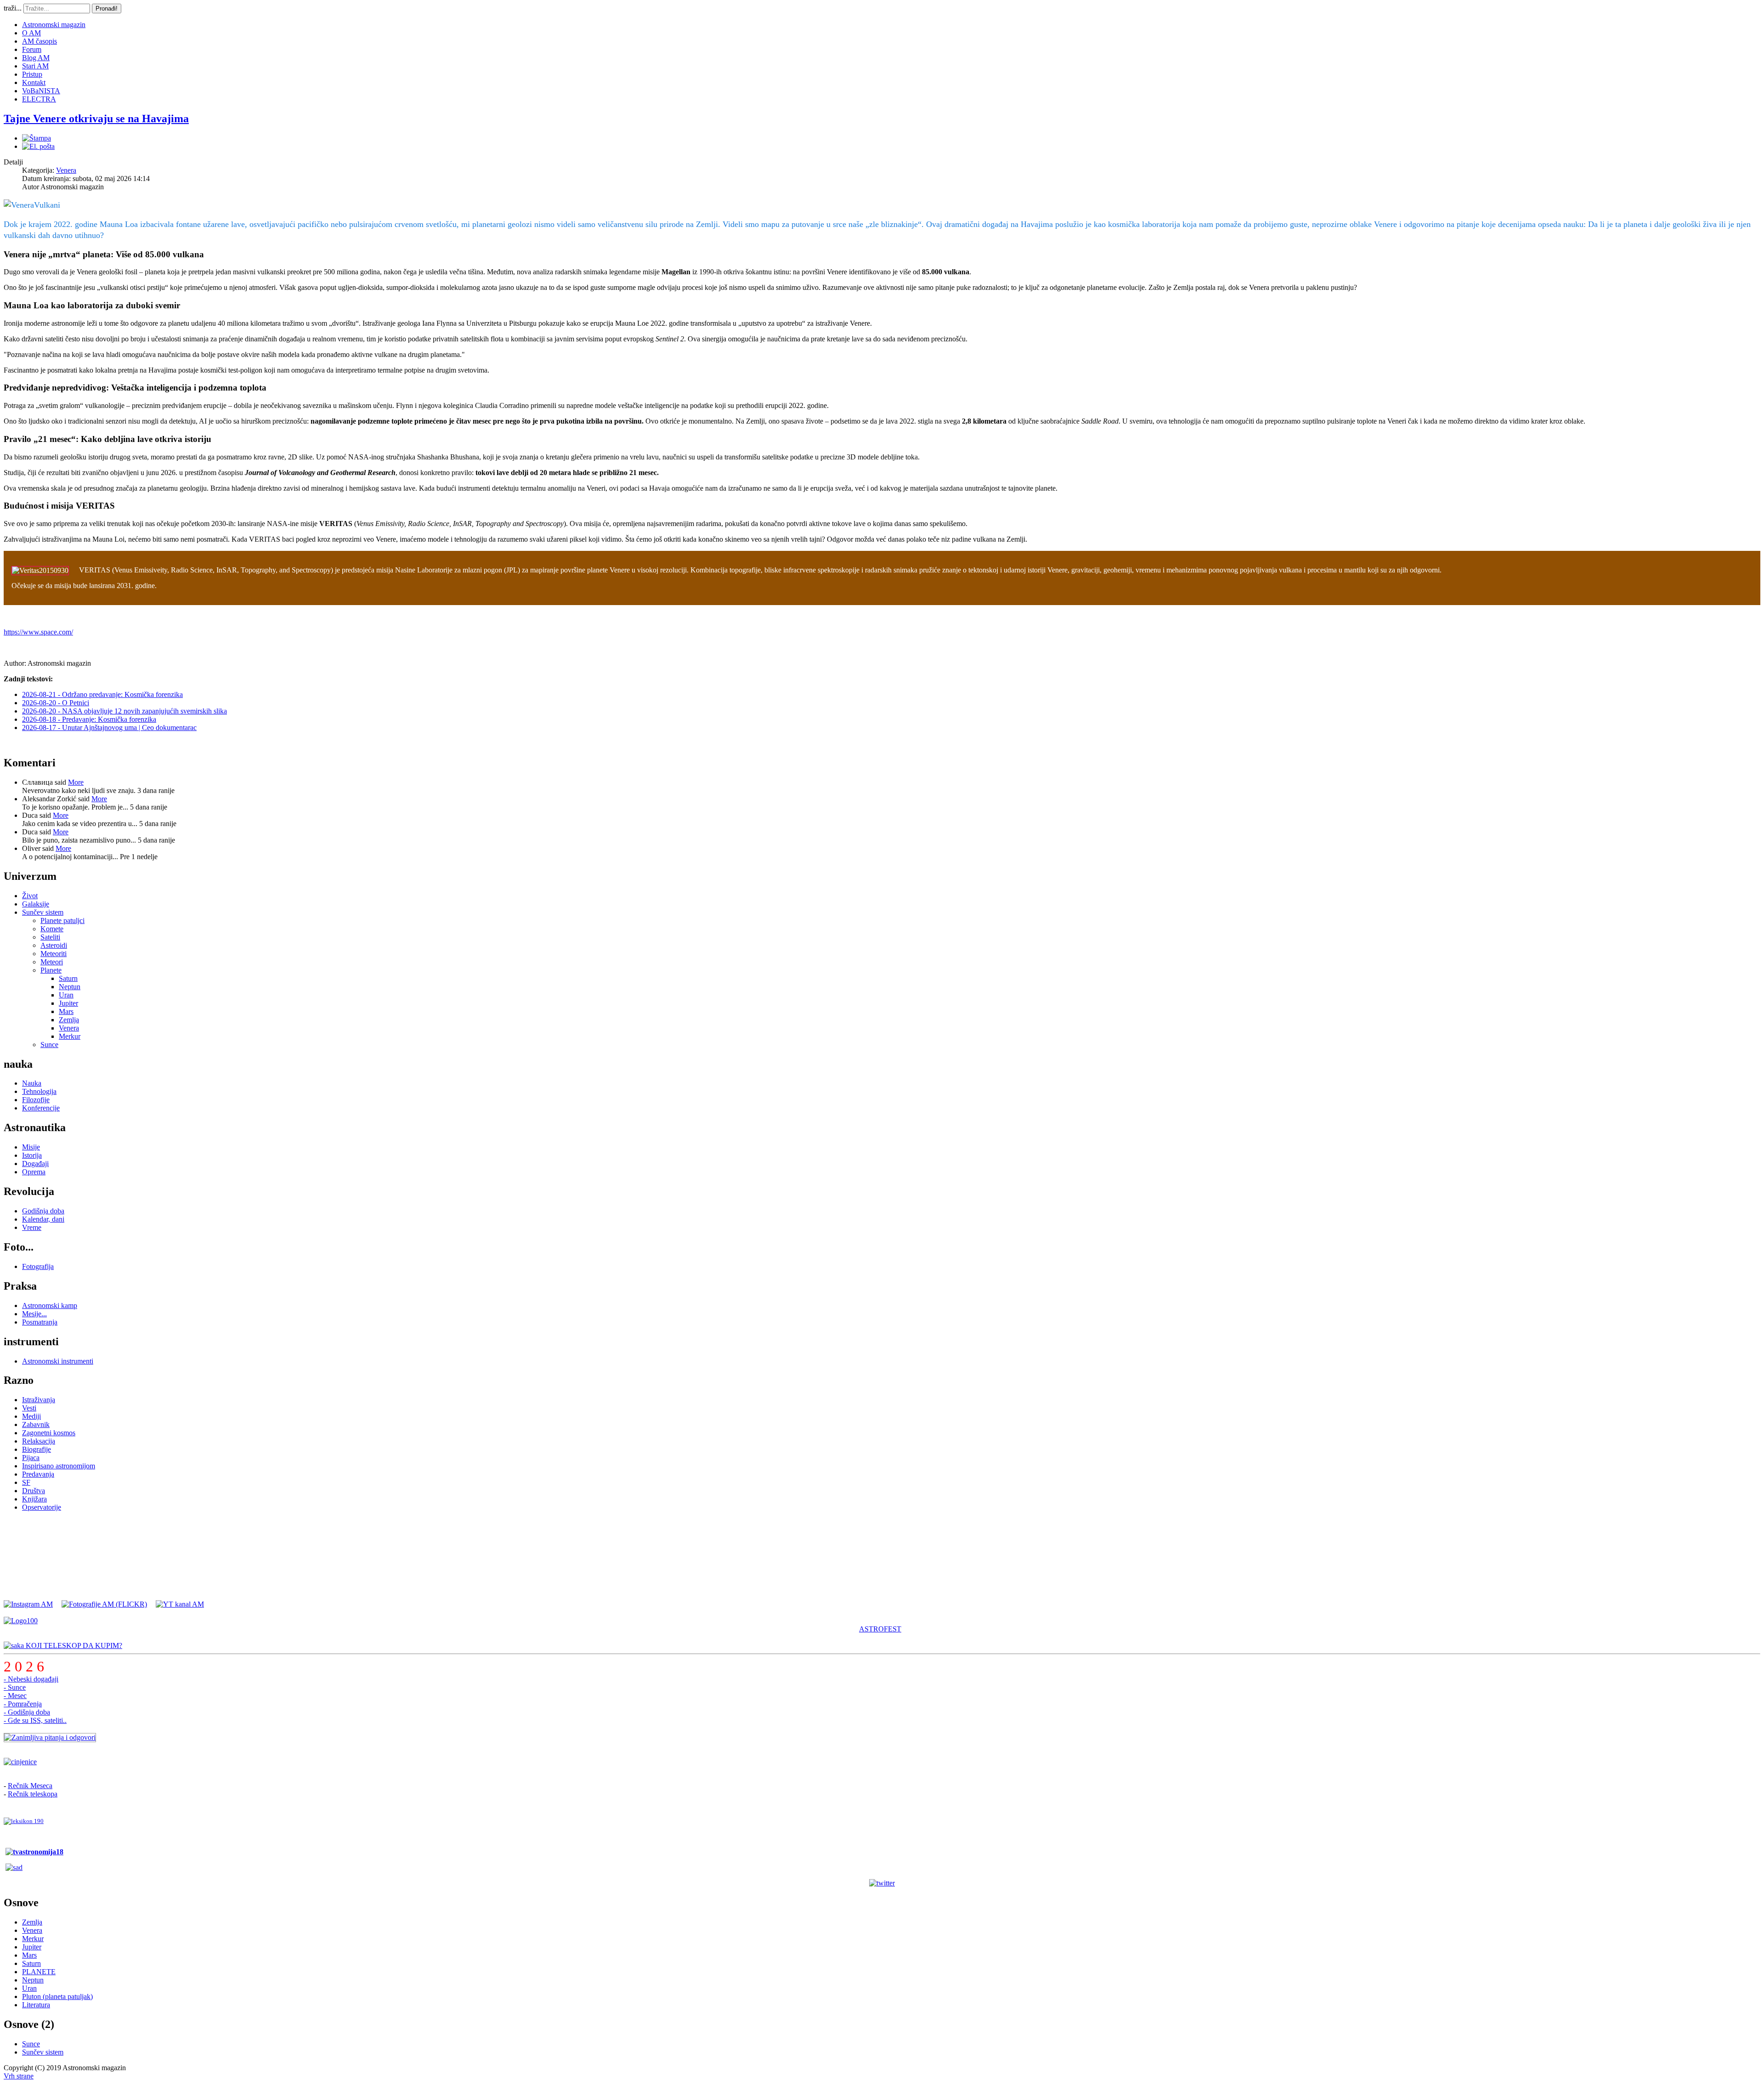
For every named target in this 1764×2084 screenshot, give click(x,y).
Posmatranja (40, 1322)
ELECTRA (39, 99)
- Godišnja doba (27, 1712)
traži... (13, 8)
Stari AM (35, 66)
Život (30, 896)
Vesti (29, 1408)
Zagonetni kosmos (49, 1433)
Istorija (32, 1155)
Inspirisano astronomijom (59, 1466)
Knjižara (34, 1499)
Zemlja (69, 1020)
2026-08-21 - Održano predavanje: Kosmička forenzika (102, 694)
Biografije (37, 1449)
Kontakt (34, 82)
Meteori (52, 962)
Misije (31, 1147)
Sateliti (50, 937)
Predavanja (38, 1474)
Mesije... (34, 1314)
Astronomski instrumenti (58, 1361)
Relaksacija (39, 1441)
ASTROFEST (880, 1629)
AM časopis (40, 41)
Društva (34, 1491)
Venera (66, 170)
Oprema (34, 1172)
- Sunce (15, 1687)
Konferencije (41, 1108)
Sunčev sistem (43, 912)
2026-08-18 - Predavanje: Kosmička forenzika (89, 719)
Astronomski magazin (54, 25)
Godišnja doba (43, 1211)
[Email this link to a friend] (38, 146)
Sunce (49, 1045)
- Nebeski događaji (31, 1679)
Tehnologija (39, 1091)
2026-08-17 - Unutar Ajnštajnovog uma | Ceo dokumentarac (109, 728)
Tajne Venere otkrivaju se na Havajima (96, 119)
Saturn (68, 978)
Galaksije (36, 904)
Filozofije (36, 1100)
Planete (51, 970)
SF (26, 1482)
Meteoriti (54, 954)
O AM (31, 33)
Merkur (70, 1036)
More (76, 782)
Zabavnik (36, 1424)
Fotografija (38, 1266)
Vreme (32, 1227)
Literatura (36, 2005)
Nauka (32, 1083)
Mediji (31, 1416)
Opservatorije (42, 1507)
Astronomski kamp (50, 1305)
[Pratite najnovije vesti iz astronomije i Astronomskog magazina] (882, 1883)
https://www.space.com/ (38, 632)
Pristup (32, 74)
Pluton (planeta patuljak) (57, 1996)
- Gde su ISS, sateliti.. (35, 1720)
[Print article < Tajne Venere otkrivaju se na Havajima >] (37, 138)
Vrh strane (19, 2076)
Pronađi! (107, 8)
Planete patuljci (62, 920)
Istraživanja (39, 1400)
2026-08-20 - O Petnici (56, 703)
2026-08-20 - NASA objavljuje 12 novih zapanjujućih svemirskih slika (124, 711)
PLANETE (39, 1972)
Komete (52, 929)
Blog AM (36, 58)
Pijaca (31, 1458)
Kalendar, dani (43, 1219)
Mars (66, 1011)
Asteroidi (54, 945)
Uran (66, 995)
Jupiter (68, 1003)
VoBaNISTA (41, 91)
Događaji (35, 1164)
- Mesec (15, 1696)
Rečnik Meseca (30, 1786)
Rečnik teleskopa (33, 1794)
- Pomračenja (23, 1704)
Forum (32, 49)
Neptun (70, 987)
